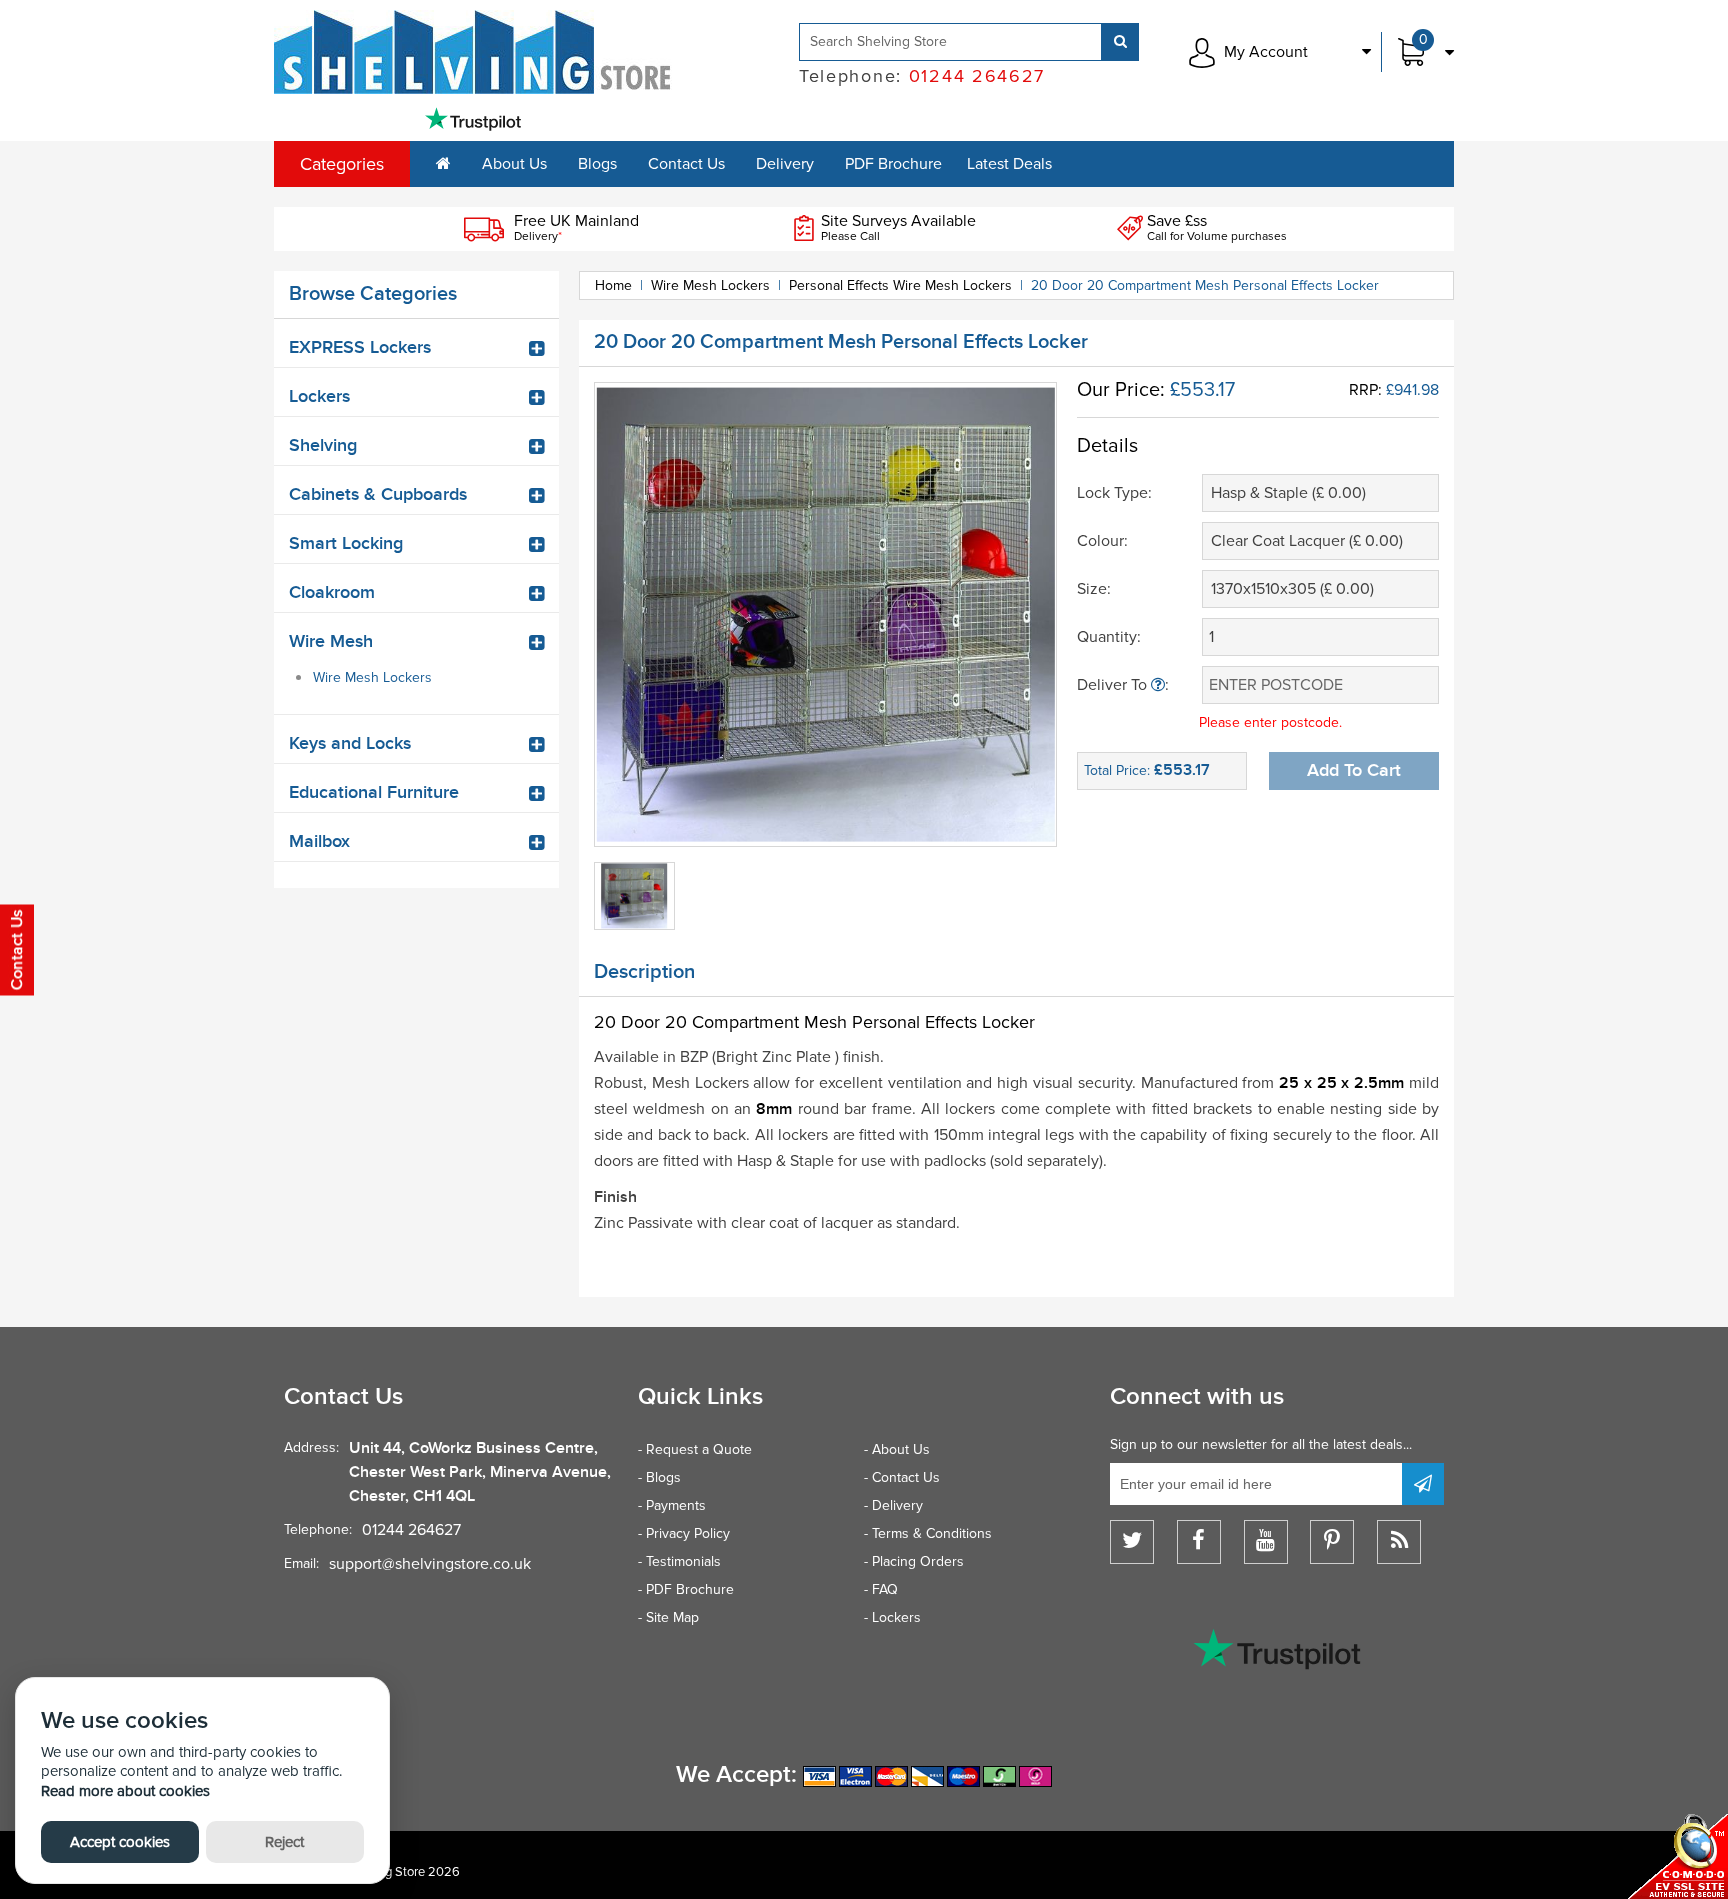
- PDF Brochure (686, 1589)
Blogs (597, 164)
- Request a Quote (695, 1449)
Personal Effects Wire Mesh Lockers (900, 285)
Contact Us (686, 164)
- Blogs (659, 1477)
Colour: (1102, 541)
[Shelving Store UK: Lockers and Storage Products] (473, 52)
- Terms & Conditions (928, 1533)
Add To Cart (1354, 770)
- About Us (897, 1449)
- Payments (672, 1505)
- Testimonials (679, 1561)
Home (613, 285)
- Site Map (668, 1617)
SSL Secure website (1678, 1856)
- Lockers (892, 1617)
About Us (514, 164)
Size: (1094, 589)
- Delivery (893, 1505)
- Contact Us (902, 1477)
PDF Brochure (893, 164)
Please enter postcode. (1270, 722)
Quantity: (1109, 637)
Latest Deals (1009, 164)
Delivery (785, 164)
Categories (342, 164)
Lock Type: (1114, 493)
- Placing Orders (914, 1561)
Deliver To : (1123, 685)
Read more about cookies (125, 1791)
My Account (1266, 52)
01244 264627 (411, 1530)
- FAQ (881, 1589)
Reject (284, 1842)
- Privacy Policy (684, 1533)
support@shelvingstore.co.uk (430, 1564)
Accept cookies (120, 1842)
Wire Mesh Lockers (372, 677)
